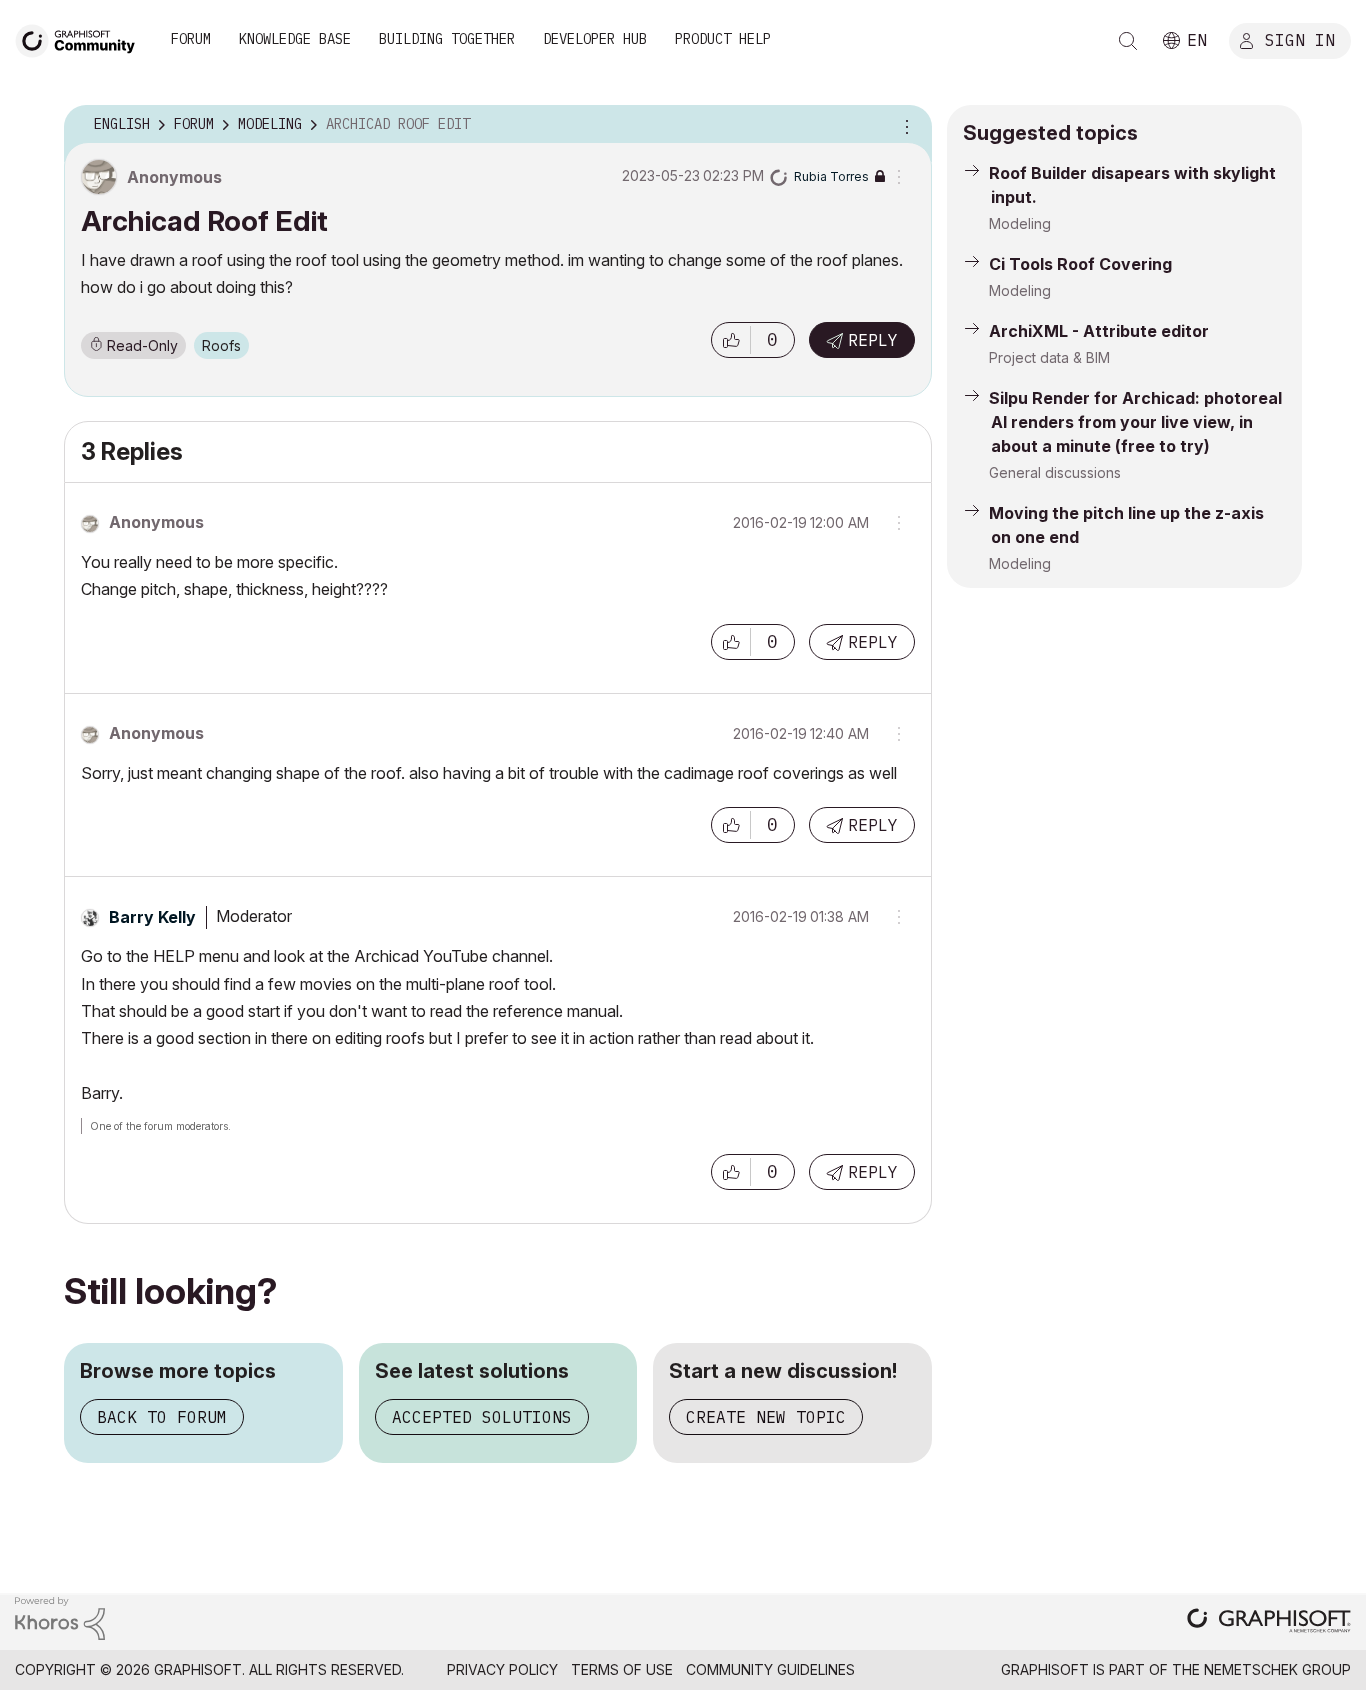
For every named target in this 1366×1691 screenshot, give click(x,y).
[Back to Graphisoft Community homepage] (82, 38)
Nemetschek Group (1277, 1669)
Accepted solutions (482, 1417)
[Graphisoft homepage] (1269, 1622)
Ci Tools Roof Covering (1080, 264)
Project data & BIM (1049, 357)
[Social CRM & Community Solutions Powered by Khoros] (60, 1616)
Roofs (221, 345)
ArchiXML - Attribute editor (1099, 331)
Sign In (1300, 39)
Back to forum (162, 1417)
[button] (731, 340)
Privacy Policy (502, 1669)
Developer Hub (595, 39)
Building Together (447, 39)
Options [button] (904, 125)
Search (1128, 41)
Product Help (723, 39)
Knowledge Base (295, 39)
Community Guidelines (770, 1669)
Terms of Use (622, 1669)
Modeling (1020, 223)
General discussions (1055, 472)
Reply (873, 340)
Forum (191, 39)
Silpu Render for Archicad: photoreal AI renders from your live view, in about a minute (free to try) (1135, 422)
